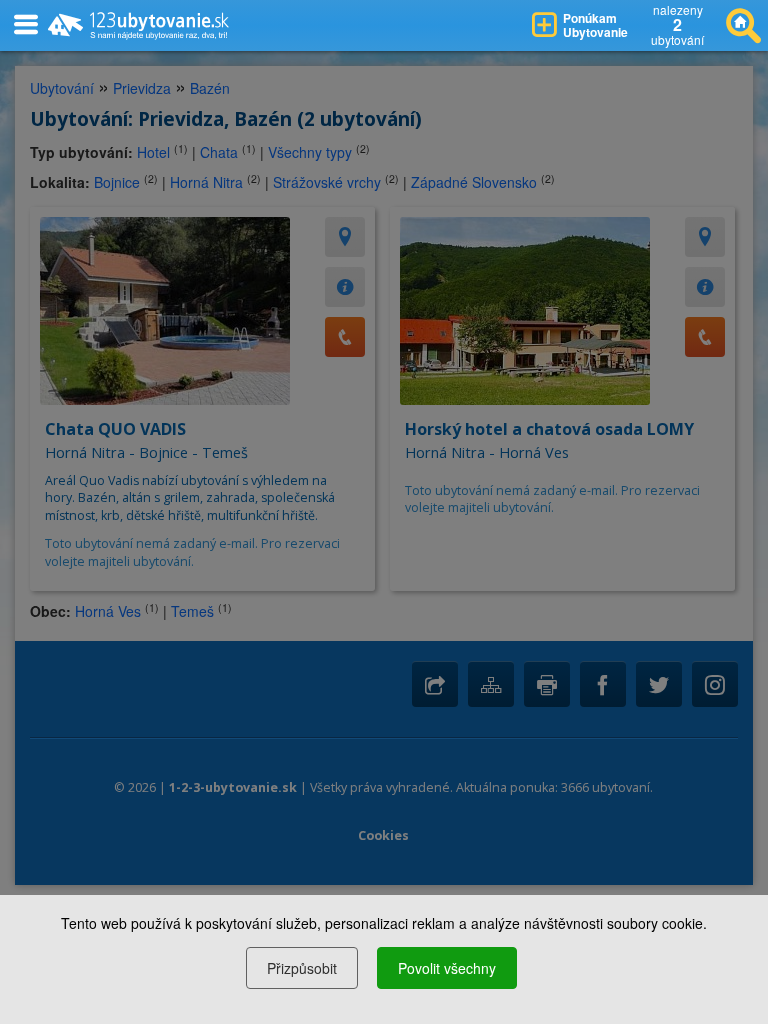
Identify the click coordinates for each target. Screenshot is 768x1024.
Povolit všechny (447, 968)
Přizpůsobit (302, 968)
